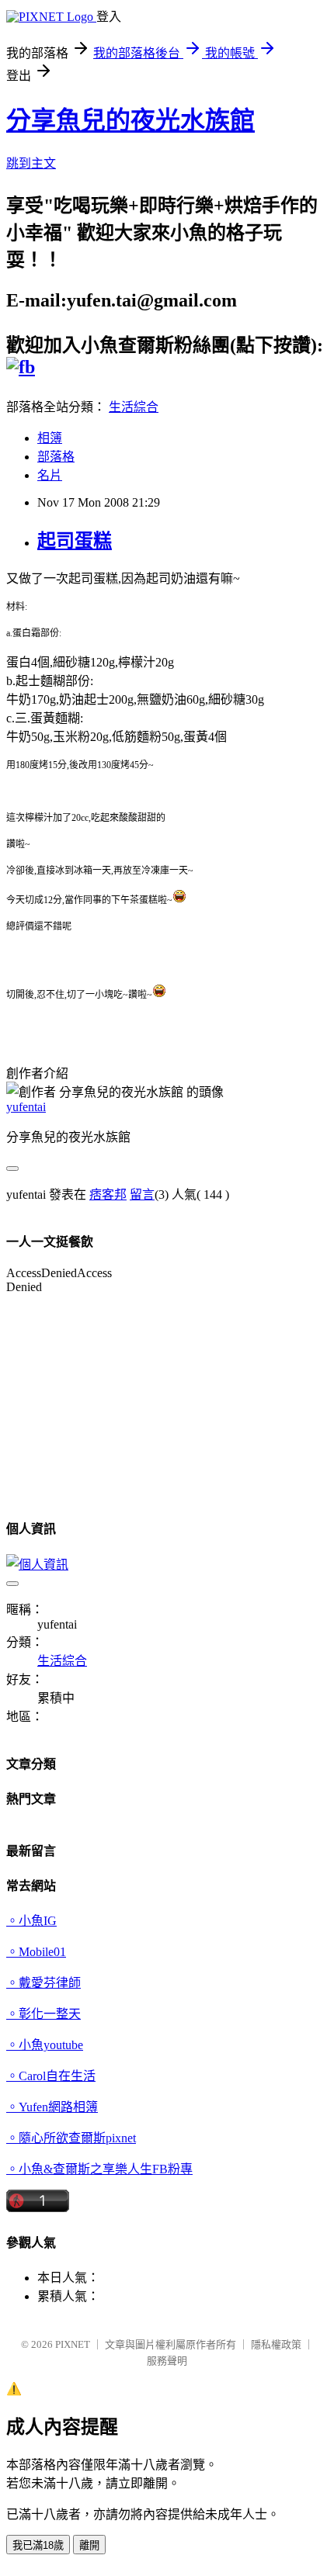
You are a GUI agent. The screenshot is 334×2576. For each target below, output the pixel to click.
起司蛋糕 (75, 541)
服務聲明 (167, 2361)
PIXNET (73, 2344)
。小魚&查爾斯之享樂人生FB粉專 (99, 2169)
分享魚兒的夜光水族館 (130, 120)
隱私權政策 (276, 2344)
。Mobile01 (36, 1952)
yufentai (26, 1107)
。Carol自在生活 (51, 2076)
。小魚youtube (45, 2045)
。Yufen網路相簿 (52, 2107)
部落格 (56, 457)
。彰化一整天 (43, 2014)
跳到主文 (31, 163)
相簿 (50, 438)
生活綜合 (134, 407)
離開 (89, 2545)
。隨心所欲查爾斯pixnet (71, 2138)
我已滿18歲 (38, 2545)
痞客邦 (108, 1195)
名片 (50, 475)
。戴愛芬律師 (43, 1983)
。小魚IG (31, 1921)
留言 (142, 1195)
